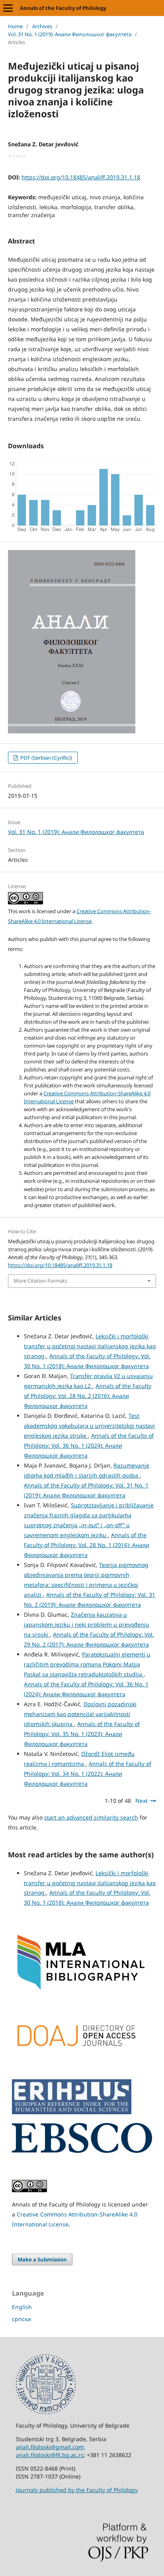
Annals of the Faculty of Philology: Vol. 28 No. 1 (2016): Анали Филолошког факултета (87, 1545)
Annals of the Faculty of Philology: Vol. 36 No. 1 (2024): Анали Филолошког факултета (89, 1445)
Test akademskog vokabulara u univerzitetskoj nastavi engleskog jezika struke (89, 1426)
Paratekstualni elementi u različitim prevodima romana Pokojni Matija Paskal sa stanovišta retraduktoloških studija (87, 1664)
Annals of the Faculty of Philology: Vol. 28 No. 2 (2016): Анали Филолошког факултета (88, 1396)
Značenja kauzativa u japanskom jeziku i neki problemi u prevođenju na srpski (87, 1624)
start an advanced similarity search (91, 1817)
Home (15, 26)
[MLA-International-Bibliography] (82, 1990)
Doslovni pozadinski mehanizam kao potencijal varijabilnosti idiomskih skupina (80, 1714)
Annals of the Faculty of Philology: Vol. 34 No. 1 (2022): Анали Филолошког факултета (88, 1774)
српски (21, 2319)
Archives (42, 26)
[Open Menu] (8, 8)
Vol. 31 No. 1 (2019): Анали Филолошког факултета (70, 34)
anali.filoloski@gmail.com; (51, 2447)
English (22, 2307)
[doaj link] (82, 2068)
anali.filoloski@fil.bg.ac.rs (50, 2455)
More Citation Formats (40, 1281)
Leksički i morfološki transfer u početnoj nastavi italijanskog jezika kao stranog (90, 1346)
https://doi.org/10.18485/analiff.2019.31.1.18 (81, 177)
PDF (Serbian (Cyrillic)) (46, 758)
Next (142, 1801)
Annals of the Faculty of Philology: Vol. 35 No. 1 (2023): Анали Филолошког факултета (82, 1734)
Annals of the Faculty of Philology (63, 8)
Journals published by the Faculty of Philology (77, 2490)
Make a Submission (42, 2259)
